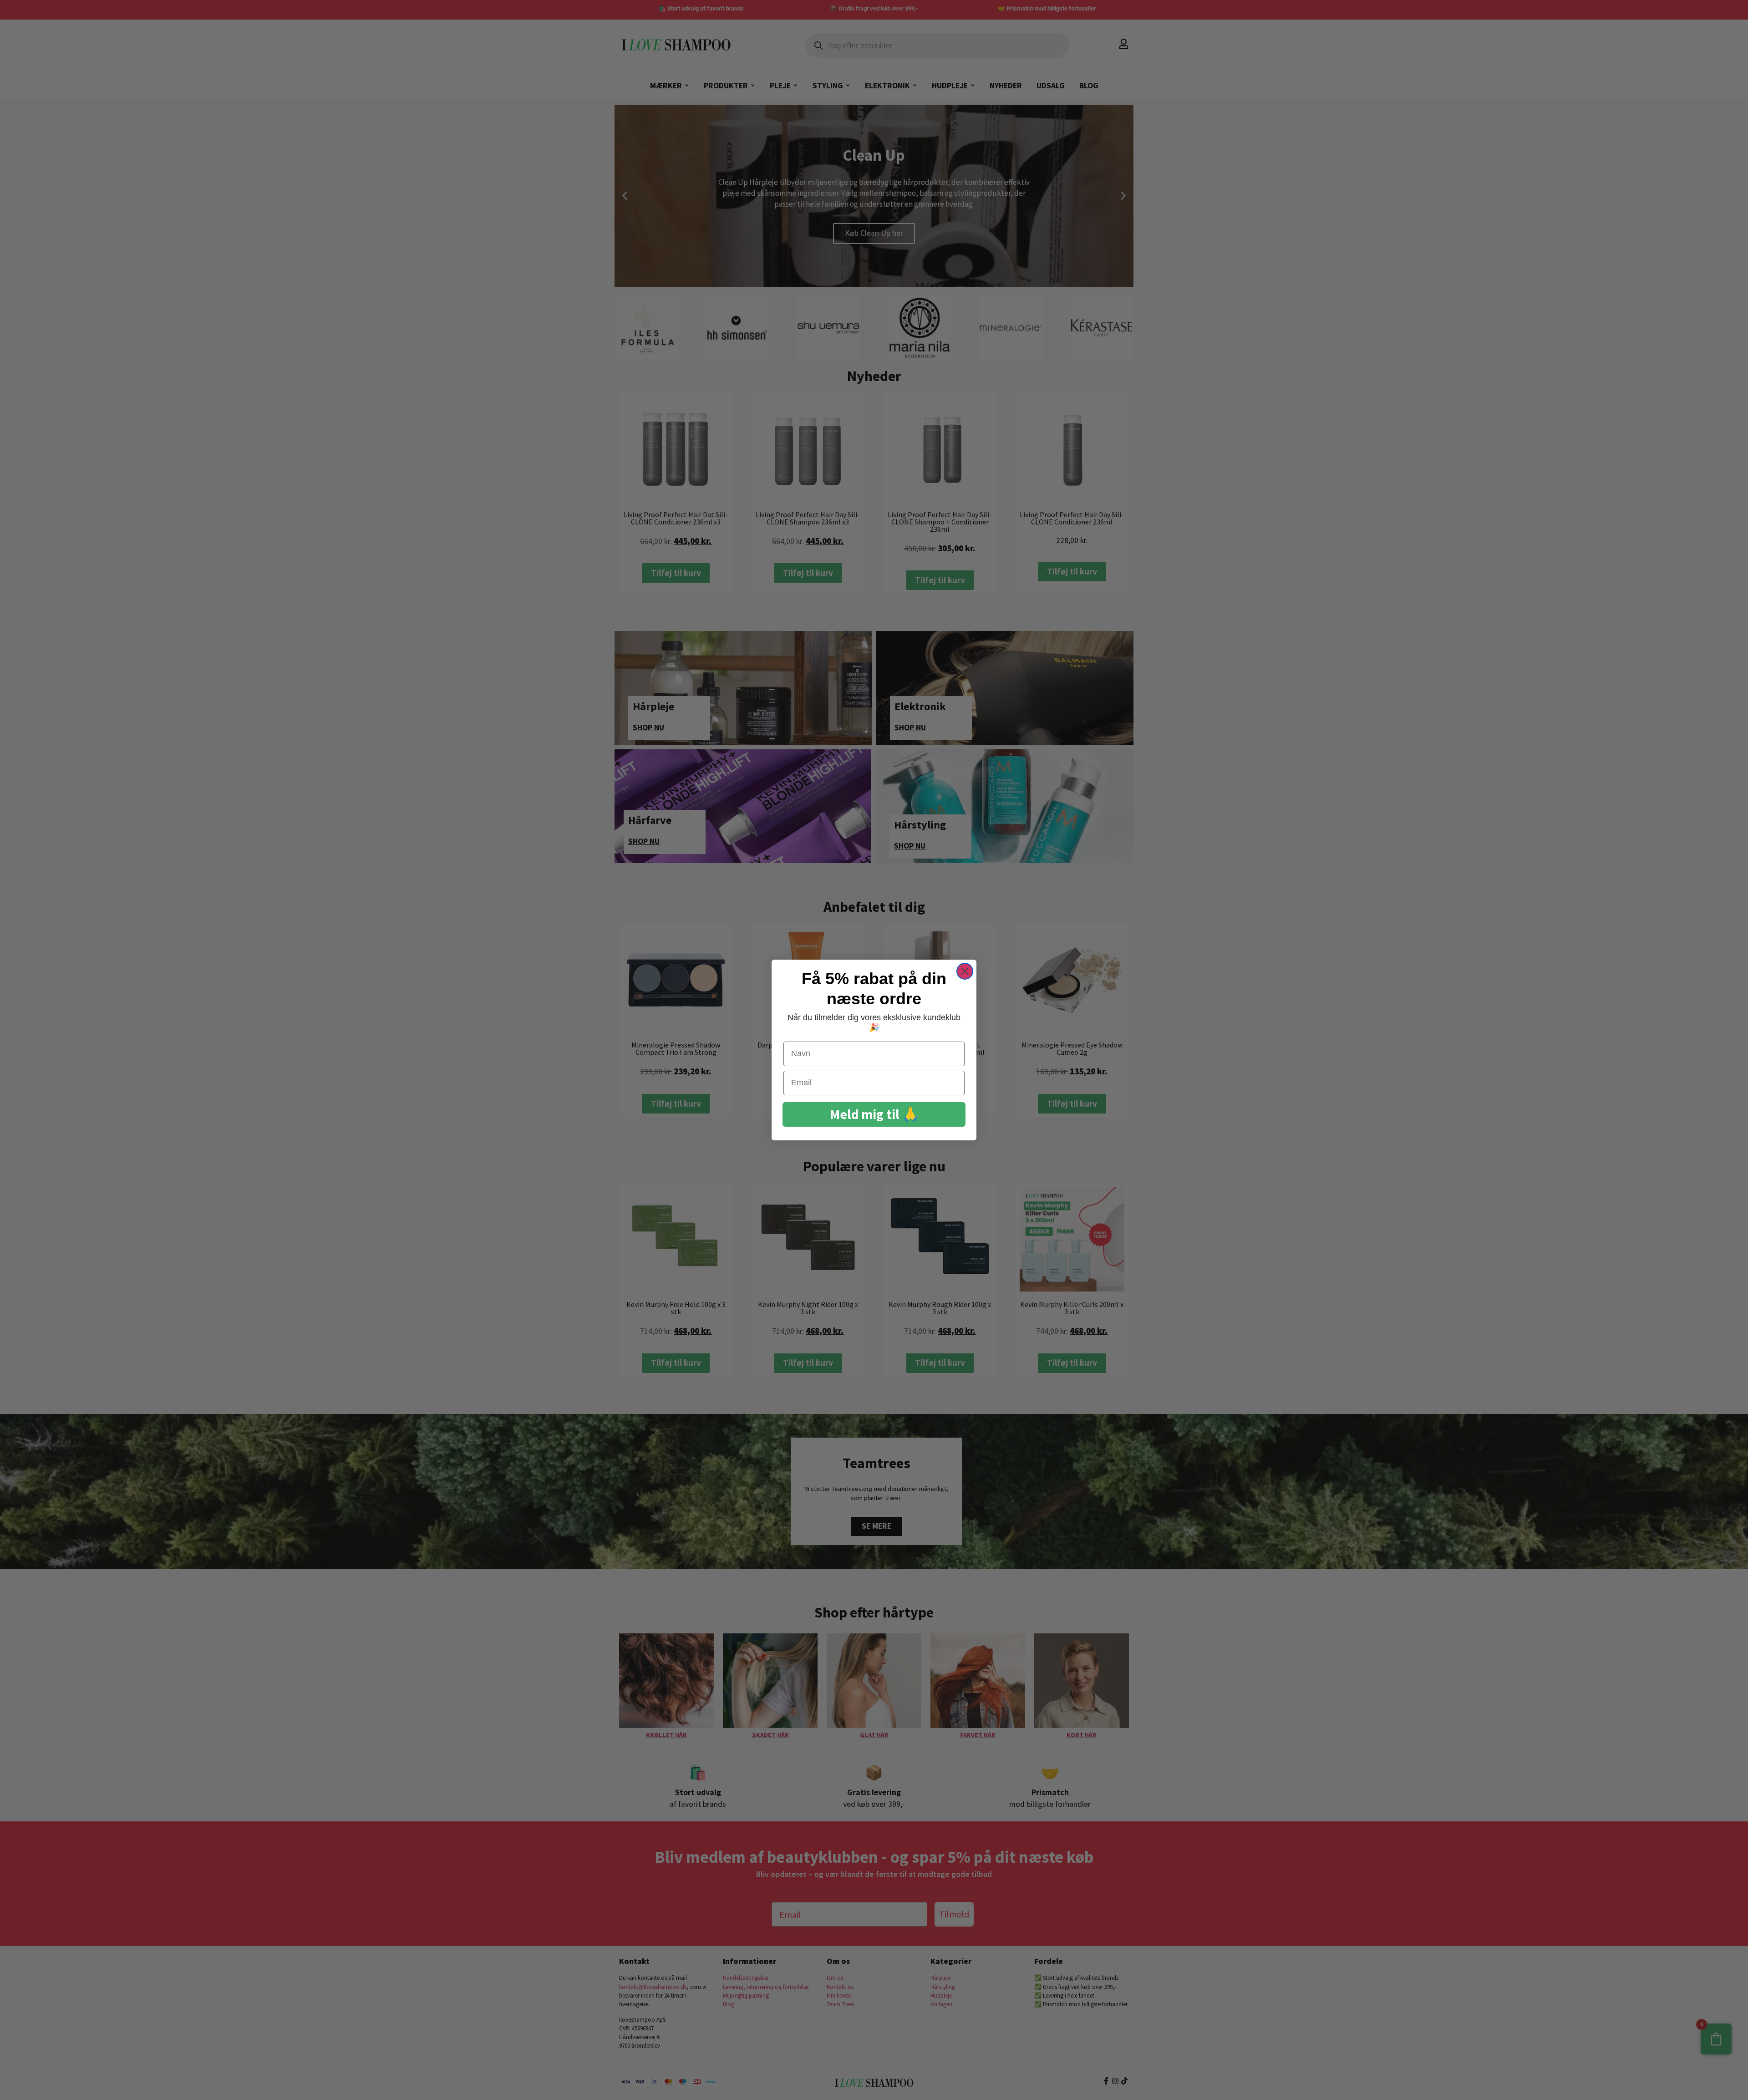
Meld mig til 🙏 (874, 1114)
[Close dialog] (965, 971)
